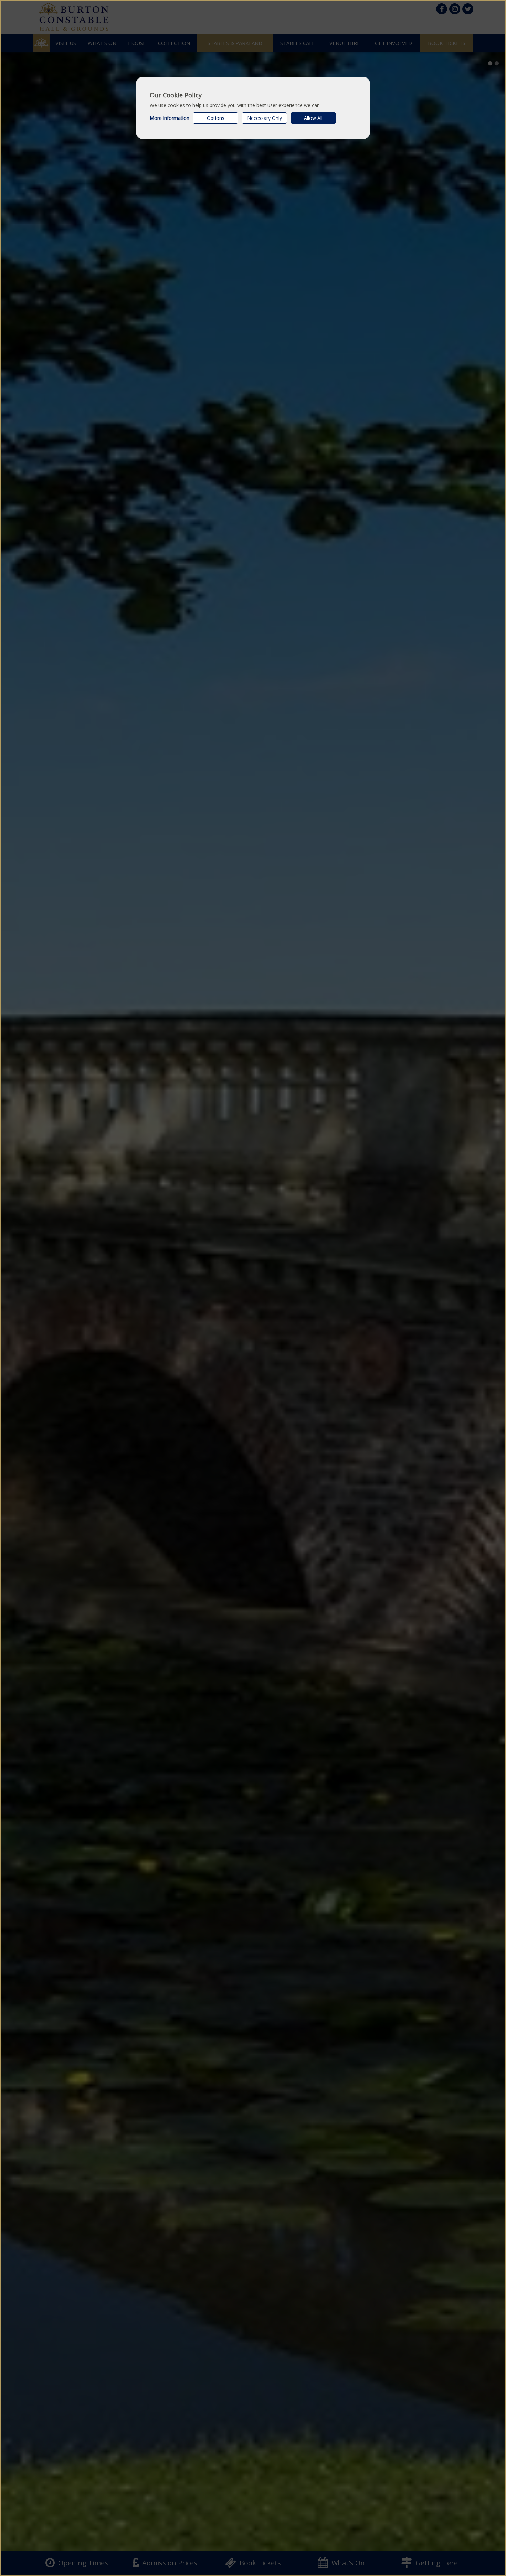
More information (170, 118)
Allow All (313, 118)
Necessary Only (265, 118)
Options (216, 118)
